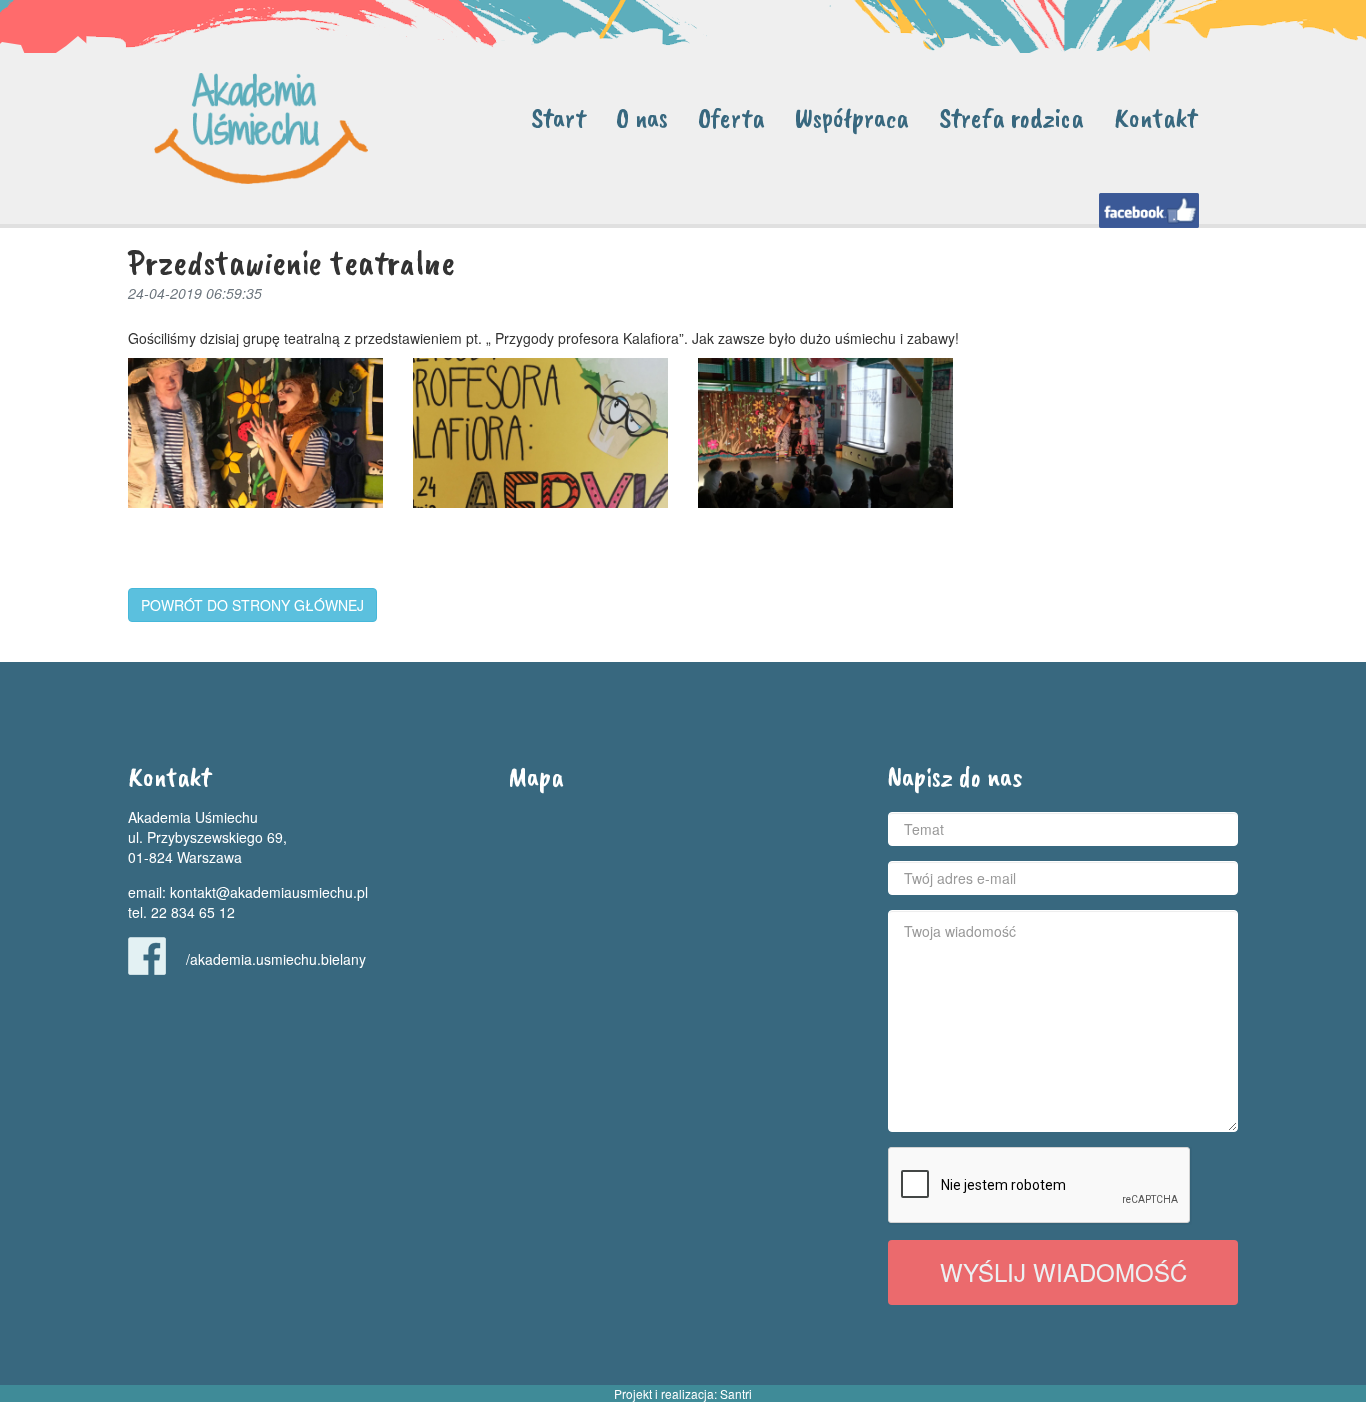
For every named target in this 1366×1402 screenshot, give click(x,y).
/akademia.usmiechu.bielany (276, 959)
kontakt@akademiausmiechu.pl (269, 892)
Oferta (731, 117)
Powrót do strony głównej (252, 605)
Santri (736, 1393)
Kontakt (1155, 117)
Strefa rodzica (1011, 117)
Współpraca (852, 117)
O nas (642, 117)
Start (558, 117)
